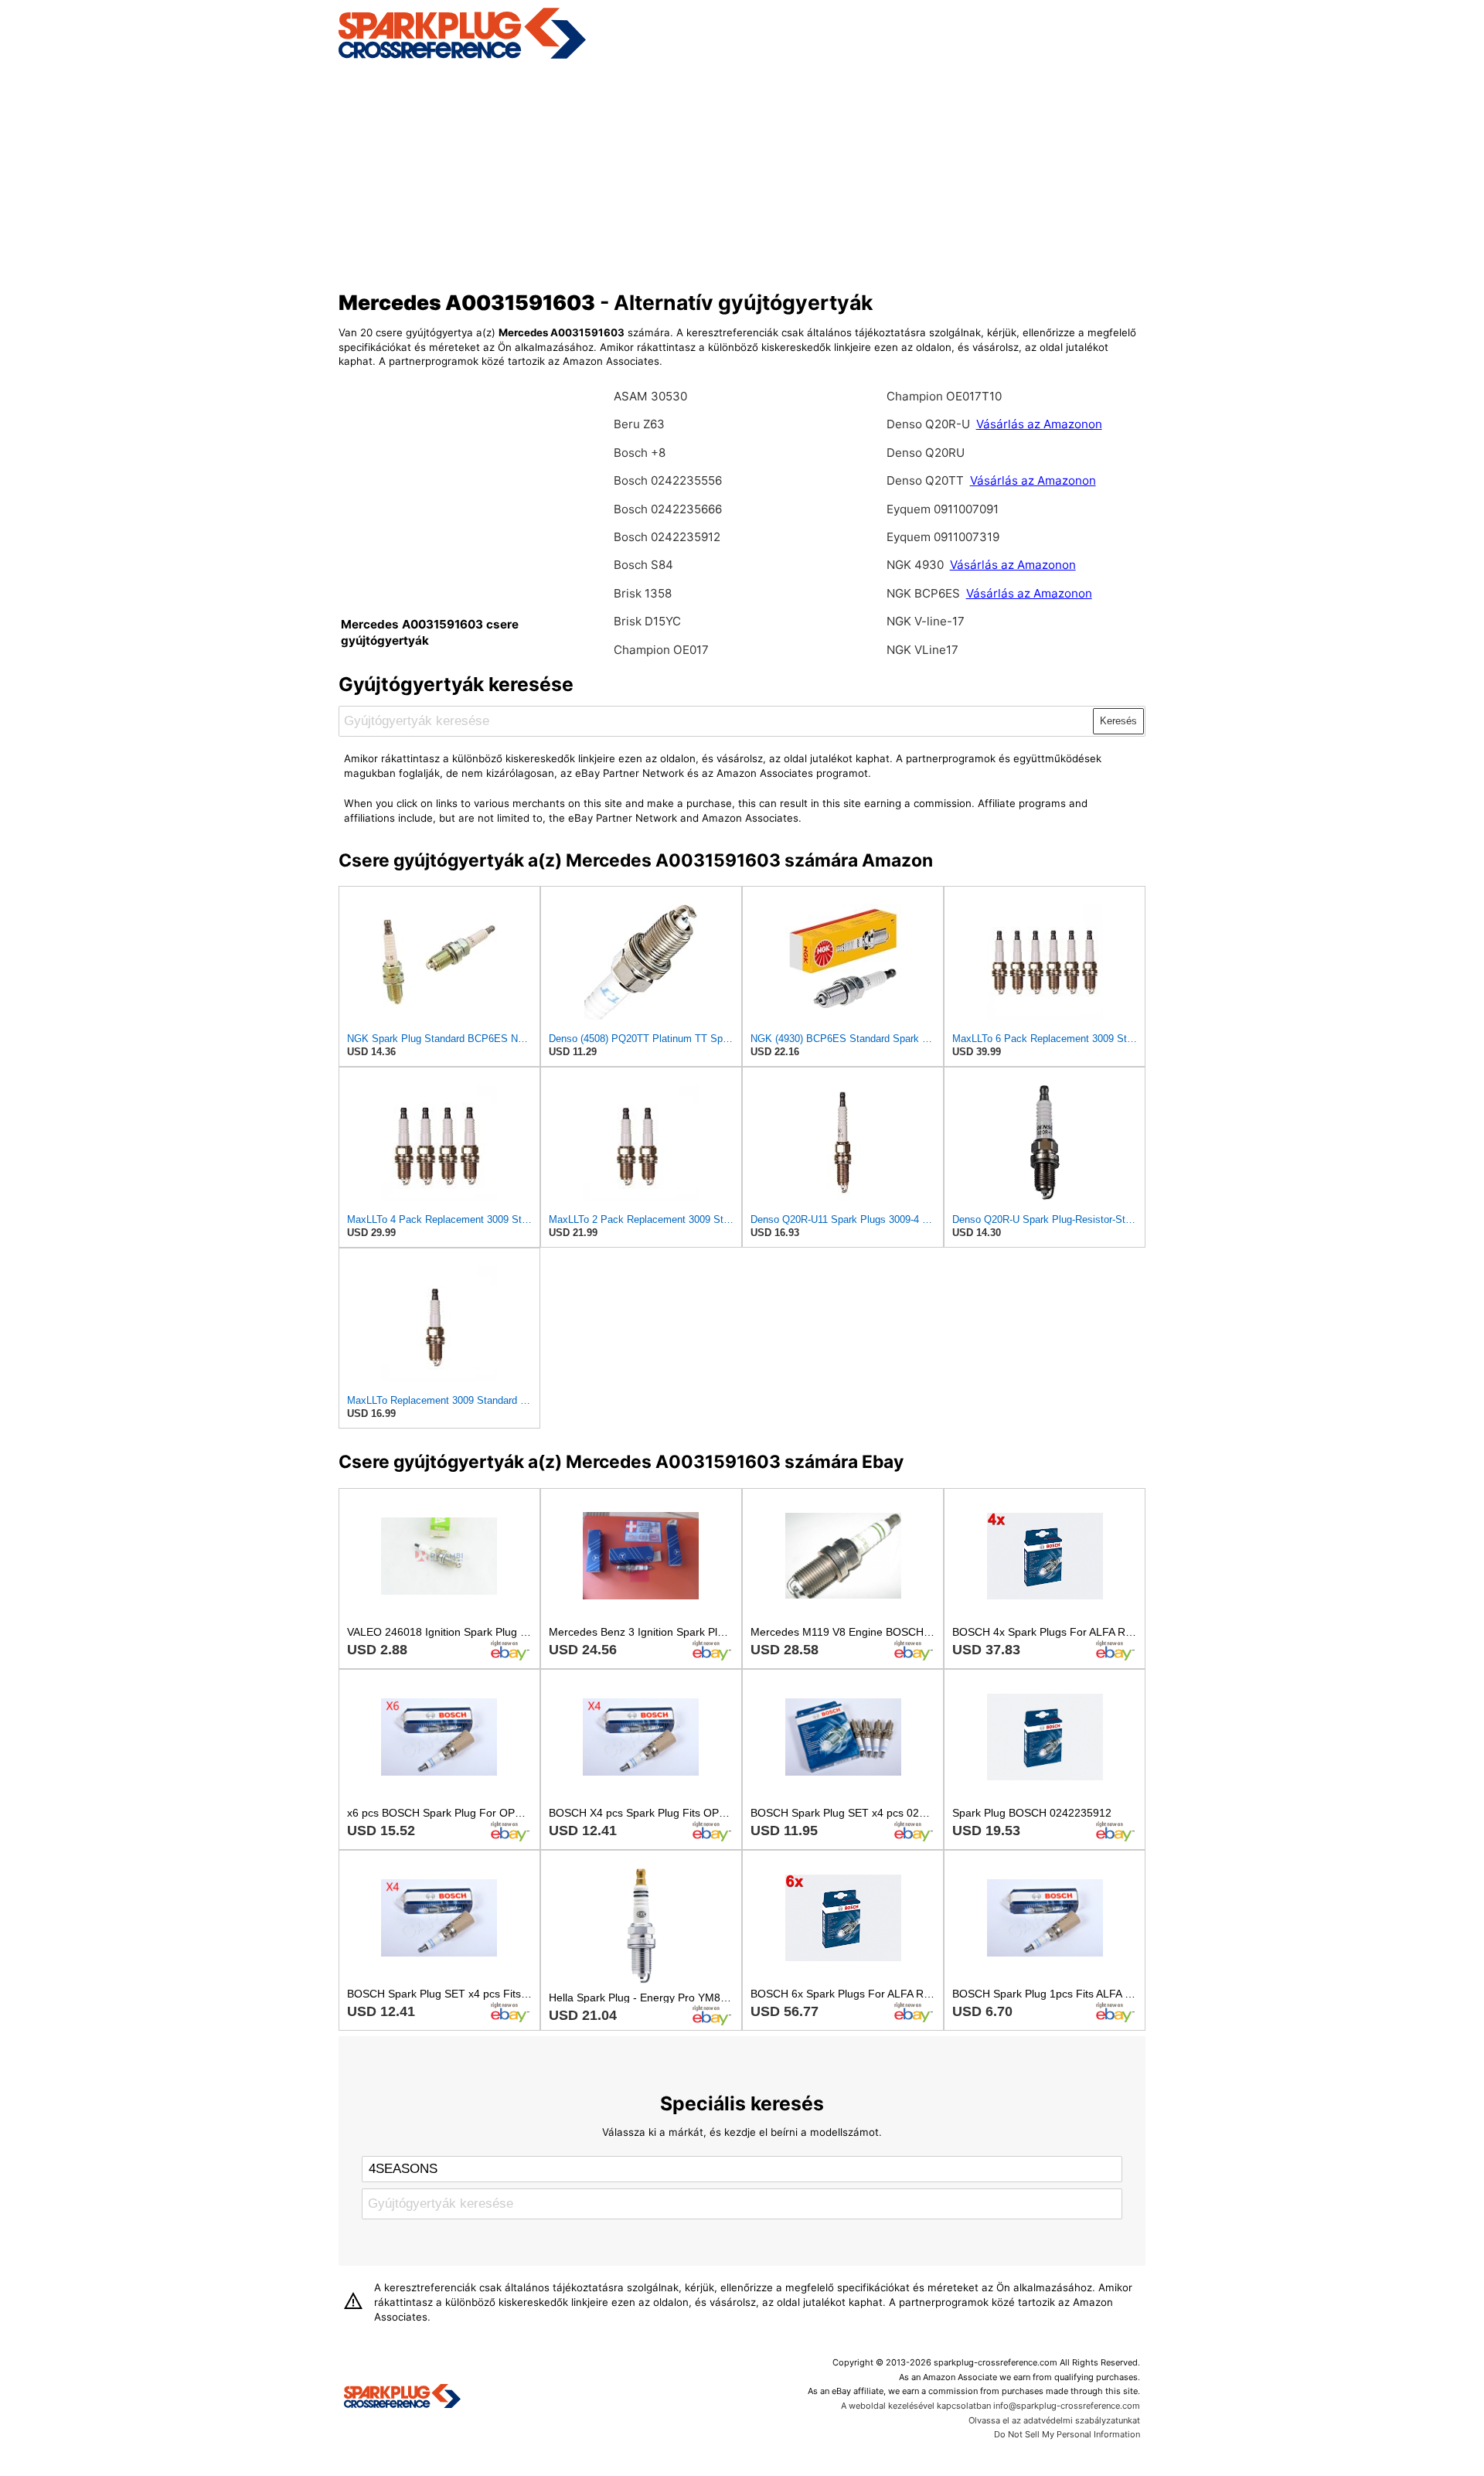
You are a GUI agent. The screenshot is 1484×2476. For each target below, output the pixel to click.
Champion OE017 (661, 650)
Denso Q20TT (925, 480)
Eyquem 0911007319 (943, 537)
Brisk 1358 (643, 593)
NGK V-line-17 (926, 621)
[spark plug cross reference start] (462, 56)
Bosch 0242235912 (667, 537)
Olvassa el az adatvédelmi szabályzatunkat (1054, 2420)
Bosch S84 (643, 565)
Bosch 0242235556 (668, 480)
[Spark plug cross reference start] (402, 2398)
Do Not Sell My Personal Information (1067, 2434)
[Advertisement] (742, 172)
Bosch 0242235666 (668, 509)
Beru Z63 (639, 424)
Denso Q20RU (926, 453)
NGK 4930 (917, 565)
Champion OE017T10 (944, 396)
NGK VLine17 (922, 650)
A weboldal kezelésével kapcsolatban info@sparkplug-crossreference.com (990, 2406)
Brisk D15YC (647, 621)
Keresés (1118, 721)
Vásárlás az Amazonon (1039, 424)
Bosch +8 (640, 453)
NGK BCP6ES (923, 593)
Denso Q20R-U (928, 424)
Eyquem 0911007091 (943, 509)
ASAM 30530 (650, 396)
